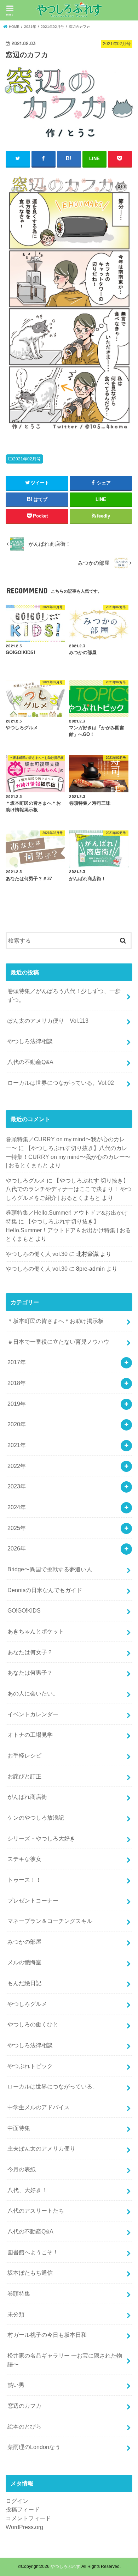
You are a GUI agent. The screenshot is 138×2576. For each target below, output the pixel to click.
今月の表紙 (22, 2169)
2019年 (17, 1404)
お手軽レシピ (24, 1755)
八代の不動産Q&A (30, 1062)
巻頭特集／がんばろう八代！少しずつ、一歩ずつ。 (64, 995)
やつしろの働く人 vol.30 (37, 1254)
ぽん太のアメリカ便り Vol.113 (48, 1021)
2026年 (17, 1548)
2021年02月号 (27, 459)
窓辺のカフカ (24, 2406)
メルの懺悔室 (24, 1962)
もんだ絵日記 (24, 1983)
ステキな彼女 (24, 1859)
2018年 (17, 1383)
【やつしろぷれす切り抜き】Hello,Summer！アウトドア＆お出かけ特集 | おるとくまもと (68, 1230)
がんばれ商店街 (27, 1797)
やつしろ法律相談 (30, 1041)
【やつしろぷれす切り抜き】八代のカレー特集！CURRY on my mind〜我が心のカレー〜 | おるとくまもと (68, 1157)
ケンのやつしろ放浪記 (36, 1818)
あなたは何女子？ (30, 1652)
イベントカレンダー (33, 1714)
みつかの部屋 (24, 1942)
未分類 (16, 2314)
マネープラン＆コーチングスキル (50, 1921)
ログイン (17, 2501)
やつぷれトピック (30, 2066)
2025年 (17, 1528)
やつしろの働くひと (33, 2024)
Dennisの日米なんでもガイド (45, 1590)
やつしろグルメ (25, 1180)
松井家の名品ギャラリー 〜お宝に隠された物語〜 (65, 2360)
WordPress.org (24, 2527)
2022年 (17, 1466)
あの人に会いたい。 (33, 1693)
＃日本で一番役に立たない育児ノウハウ (58, 1342)
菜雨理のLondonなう (34, 2447)
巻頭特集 (19, 2293)
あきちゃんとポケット (36, 1631)
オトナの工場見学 (30, 1735)
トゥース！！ (24, 1880)
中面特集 (19, 2128)
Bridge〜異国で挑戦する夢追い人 (50, 1569)
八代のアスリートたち (36, 2211)
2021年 (17, 1445)
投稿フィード (23, 2509)
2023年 (17, 1486)
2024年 (17, 1507)
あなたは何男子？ (30, 1673)
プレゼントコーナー (33, 1900)
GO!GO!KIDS (24, 1610)
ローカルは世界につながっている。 (53, 2086)
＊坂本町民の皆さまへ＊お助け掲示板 (56, 1321)
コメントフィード (28, 2518)
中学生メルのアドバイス (39, 2107)
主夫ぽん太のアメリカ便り (41, 2148)
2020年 (17, 1424)
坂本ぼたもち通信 (30, 2273)
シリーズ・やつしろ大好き (41, 1838)
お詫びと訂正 (24, 1776)
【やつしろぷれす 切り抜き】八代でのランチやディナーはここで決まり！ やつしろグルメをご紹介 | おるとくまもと (69, 1189)
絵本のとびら (24, 2426)
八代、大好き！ (27, 2190)
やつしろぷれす (65, 2566)
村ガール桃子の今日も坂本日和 (47, 2335)
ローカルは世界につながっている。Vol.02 (61, 1083)
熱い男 (16, 2385)
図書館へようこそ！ (33, 2252)
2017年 (17, 1362)
